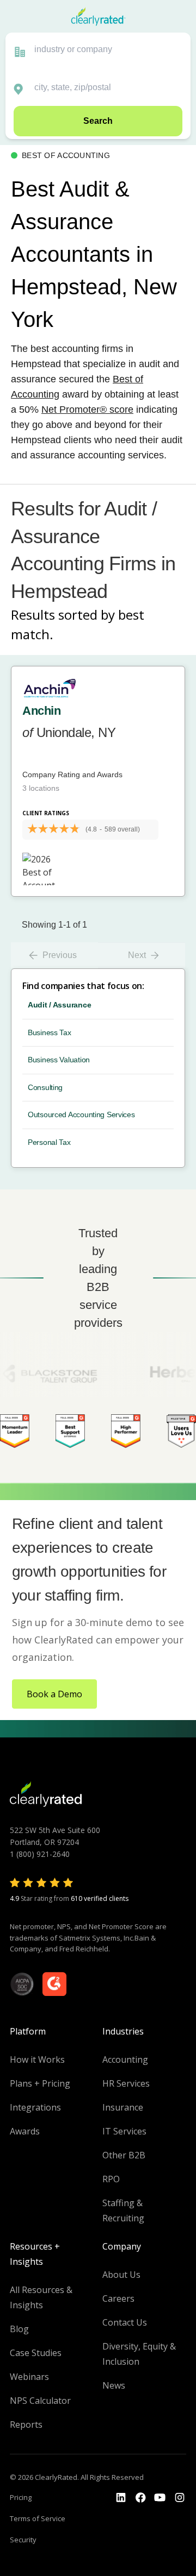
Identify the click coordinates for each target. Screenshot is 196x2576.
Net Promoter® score (87, 410)
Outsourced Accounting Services (81, 1114)
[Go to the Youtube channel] (160, 2498)
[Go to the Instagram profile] (180, 2498)
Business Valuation (59, 1060)
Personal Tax (49, 1142)
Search (98, 121)
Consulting (45, 1087)
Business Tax (50, 1032)
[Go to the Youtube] (140, 2498)
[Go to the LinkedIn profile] (121, 2498)
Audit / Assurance (59, 1005)
